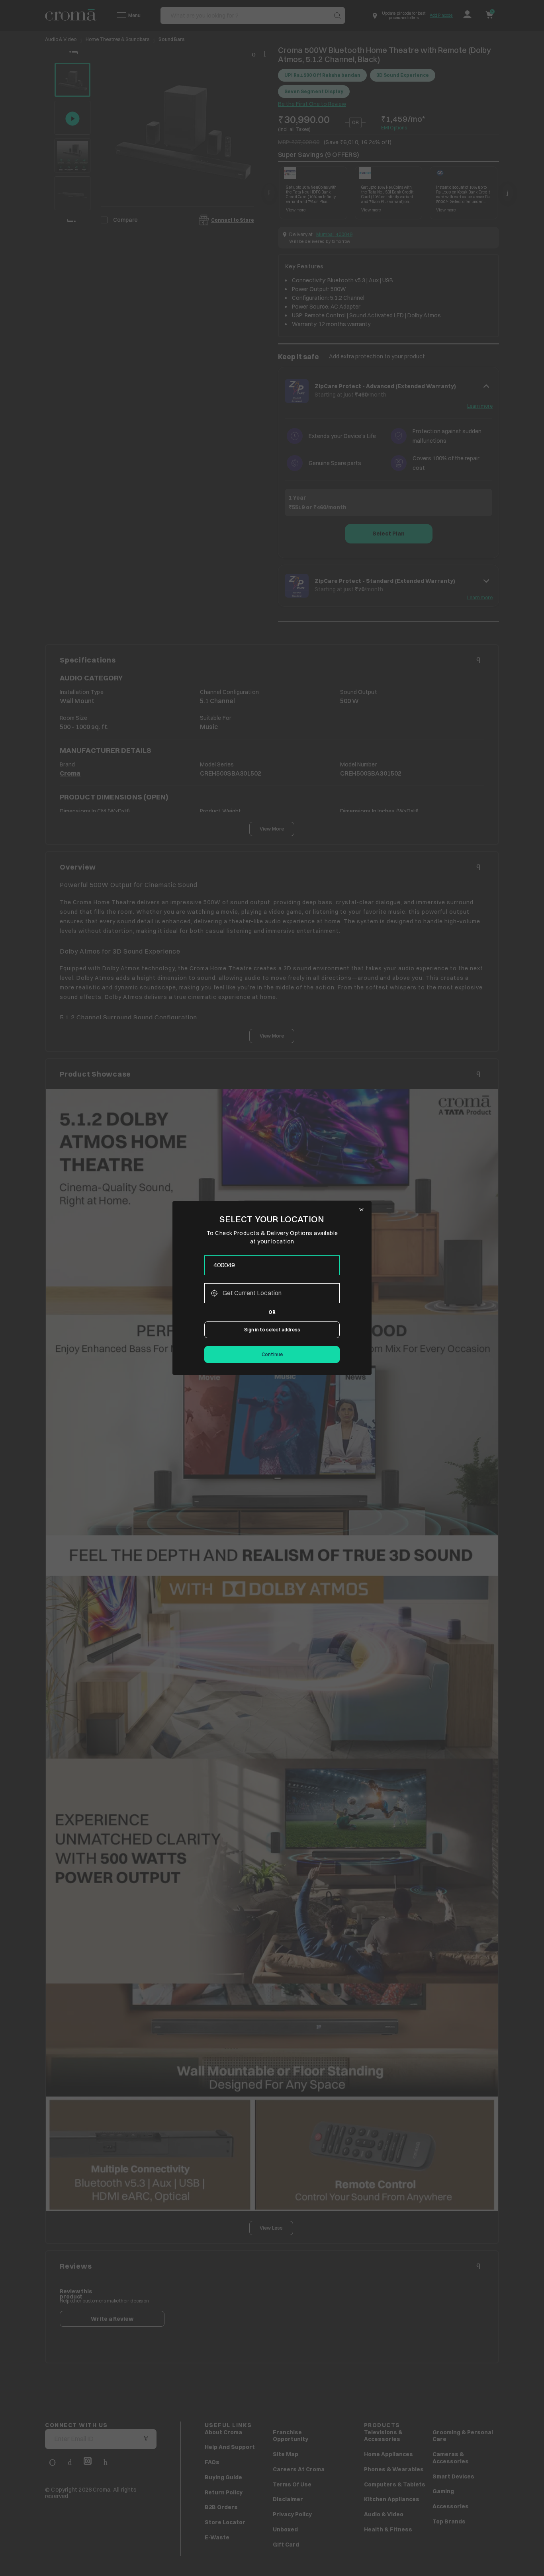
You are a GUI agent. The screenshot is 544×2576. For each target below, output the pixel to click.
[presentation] (272, 1265)
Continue (272, 1354)
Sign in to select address (272, 1330)
